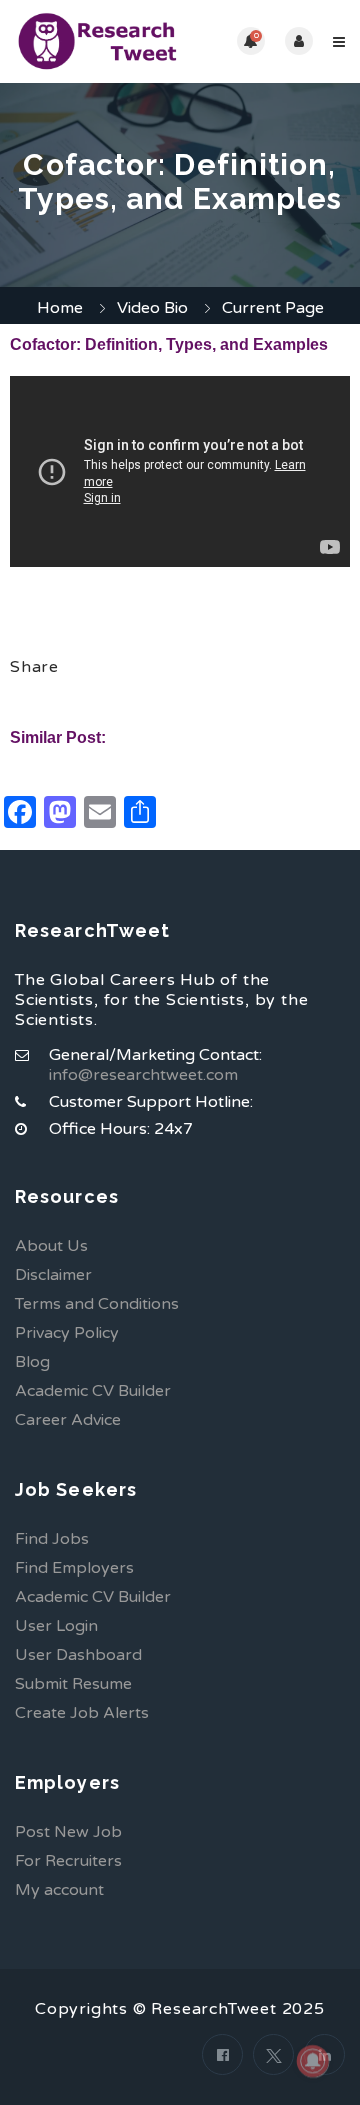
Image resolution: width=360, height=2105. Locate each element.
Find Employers (74, 1568)
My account (59, 1890)
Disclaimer (53, 1275)
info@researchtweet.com (143, 1075)
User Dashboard (78, 1655)
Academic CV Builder (93, 1391)
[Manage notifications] (313, 2061)
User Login (56, 1626)
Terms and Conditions (97, 1304)
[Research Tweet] (97, 41)
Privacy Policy (67, 1333)
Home (60, 308)
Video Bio (152, 308)
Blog (32, 1362)
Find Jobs (52, 1539)
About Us (51, 1246)
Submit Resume (73, 1684)
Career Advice (68, 1420)
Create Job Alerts (82, 1713)
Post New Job (68, 1832)
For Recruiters (68, 1861)
